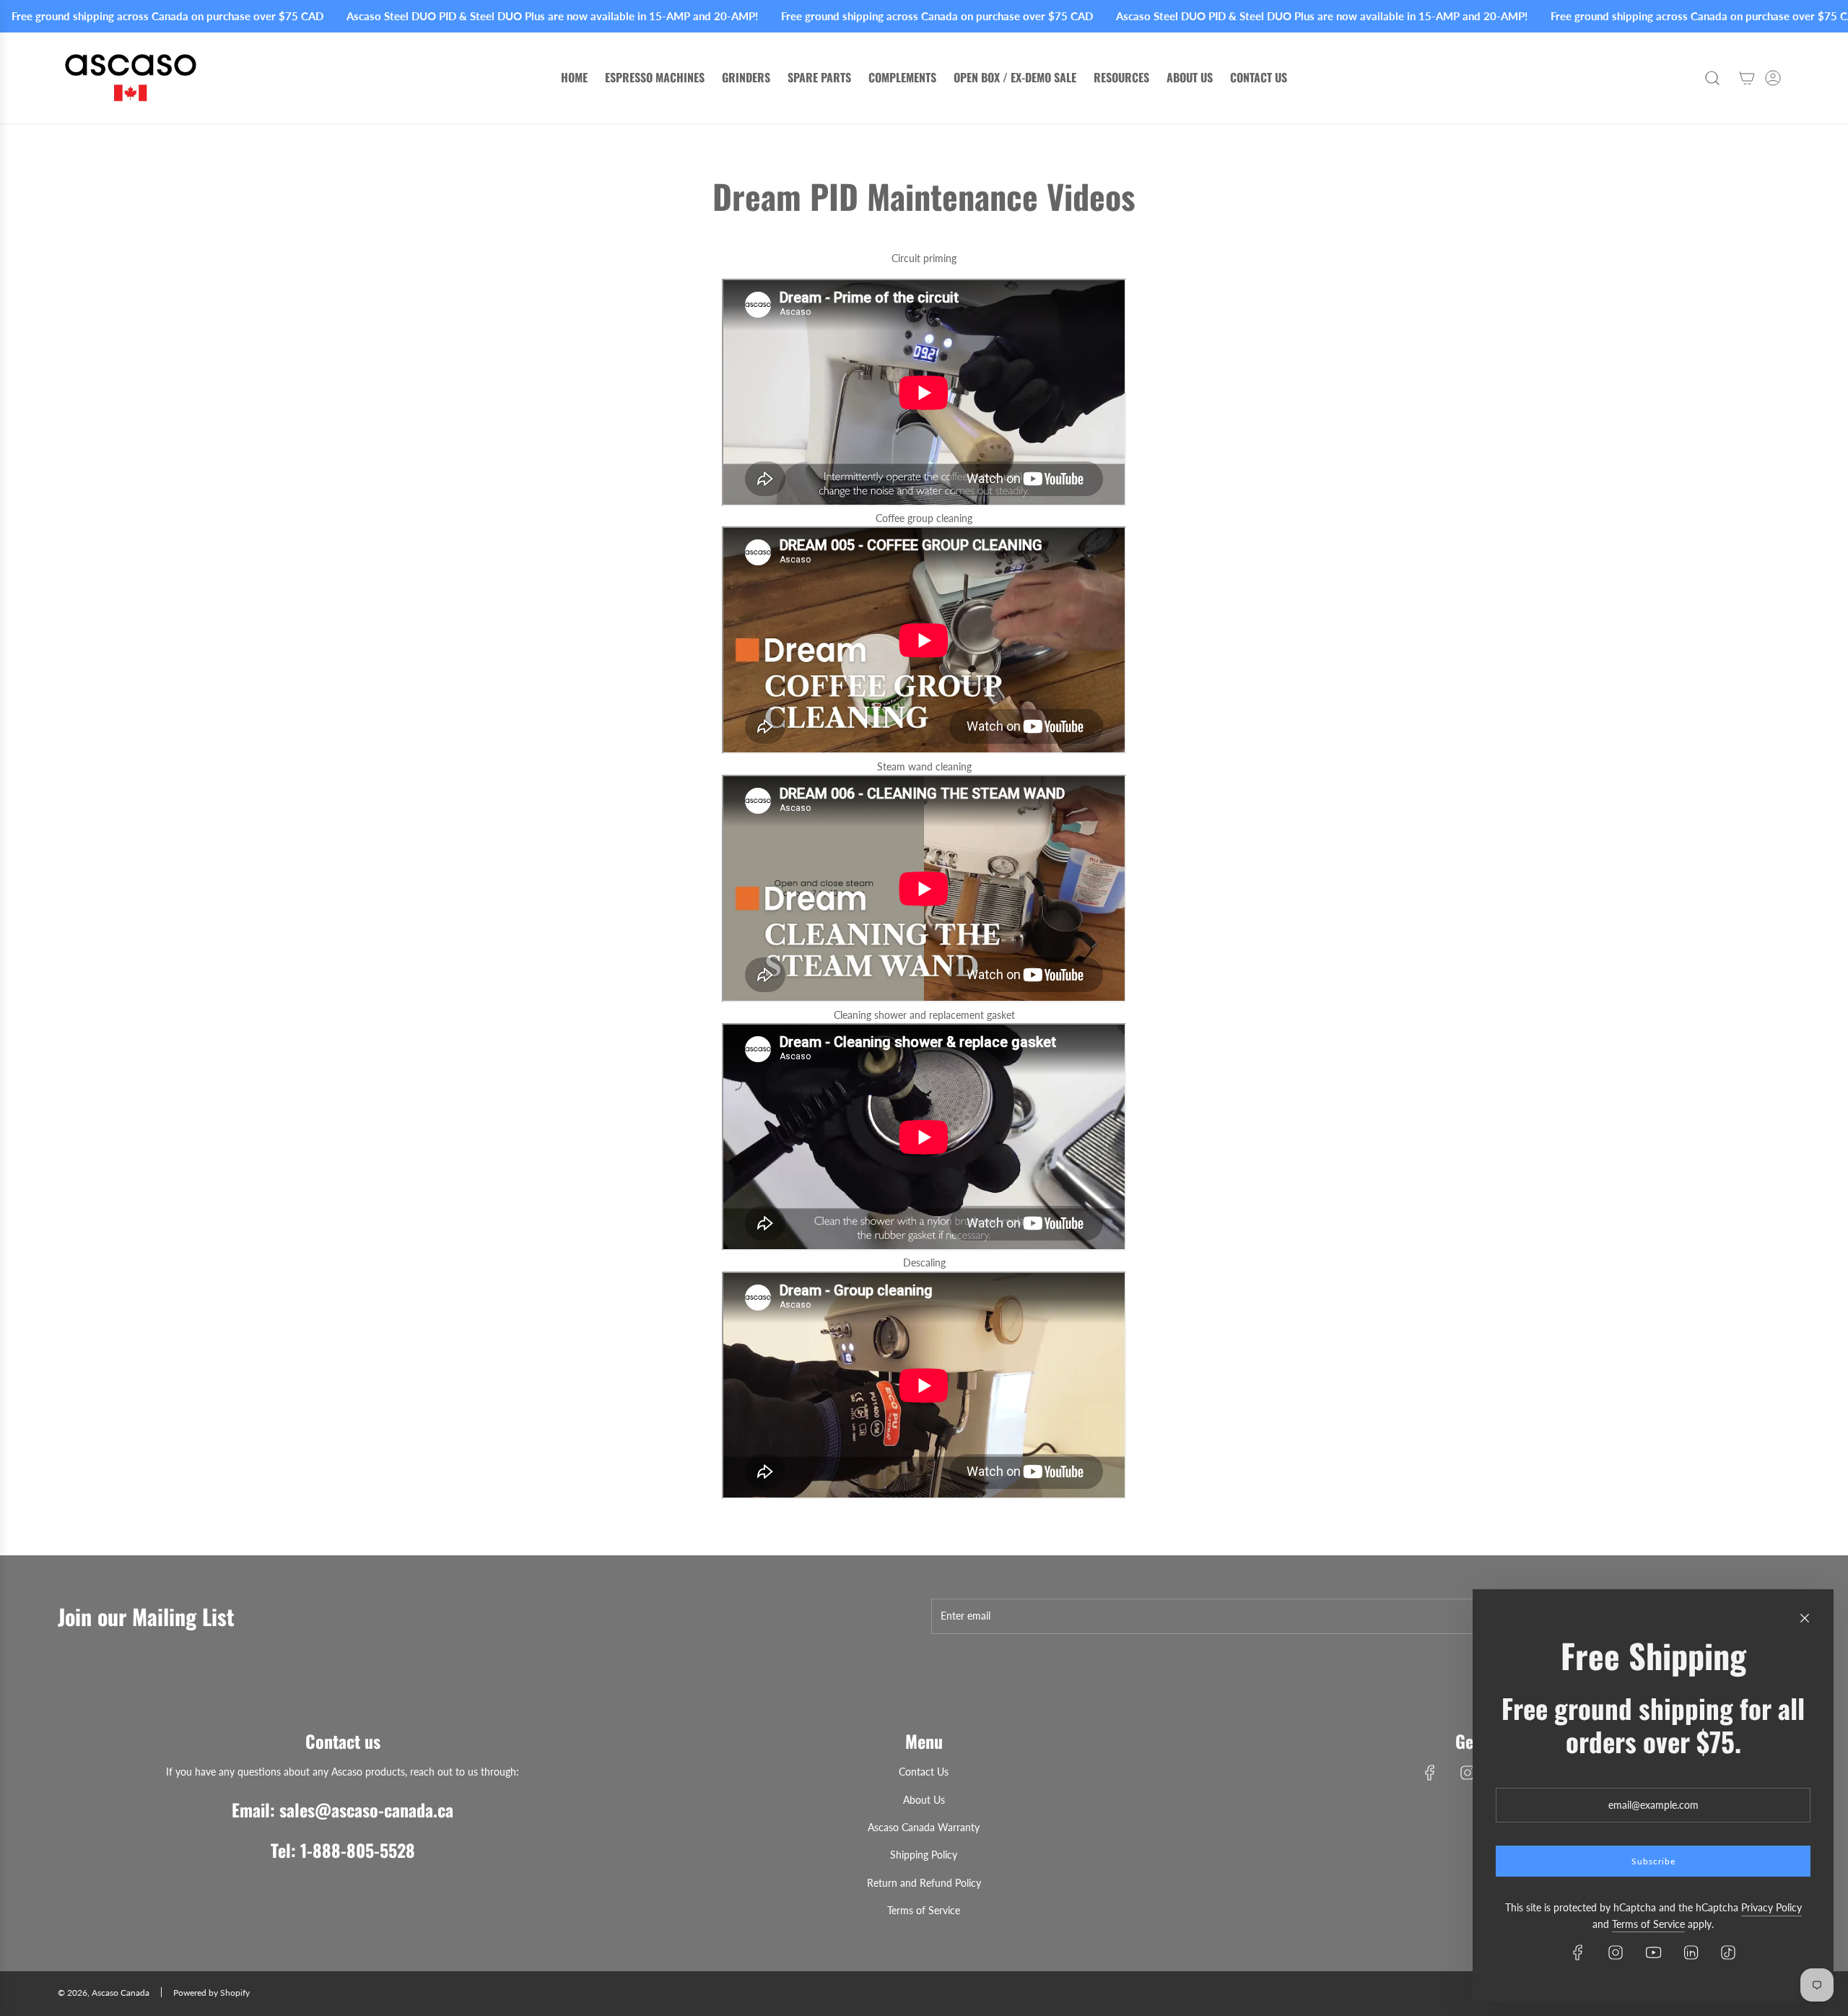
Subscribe (1653, 1861)
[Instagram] (1468, 1773)
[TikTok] (1728, 1952)
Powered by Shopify (212, 1993)
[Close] (1805, 1618)
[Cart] (1747, 78)
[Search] (1712, 78)
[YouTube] (1653, 1952)
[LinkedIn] (1691, 1952)
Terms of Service (1648, 1924)
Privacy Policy (1771, 1907)
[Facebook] (1430, 1773)
